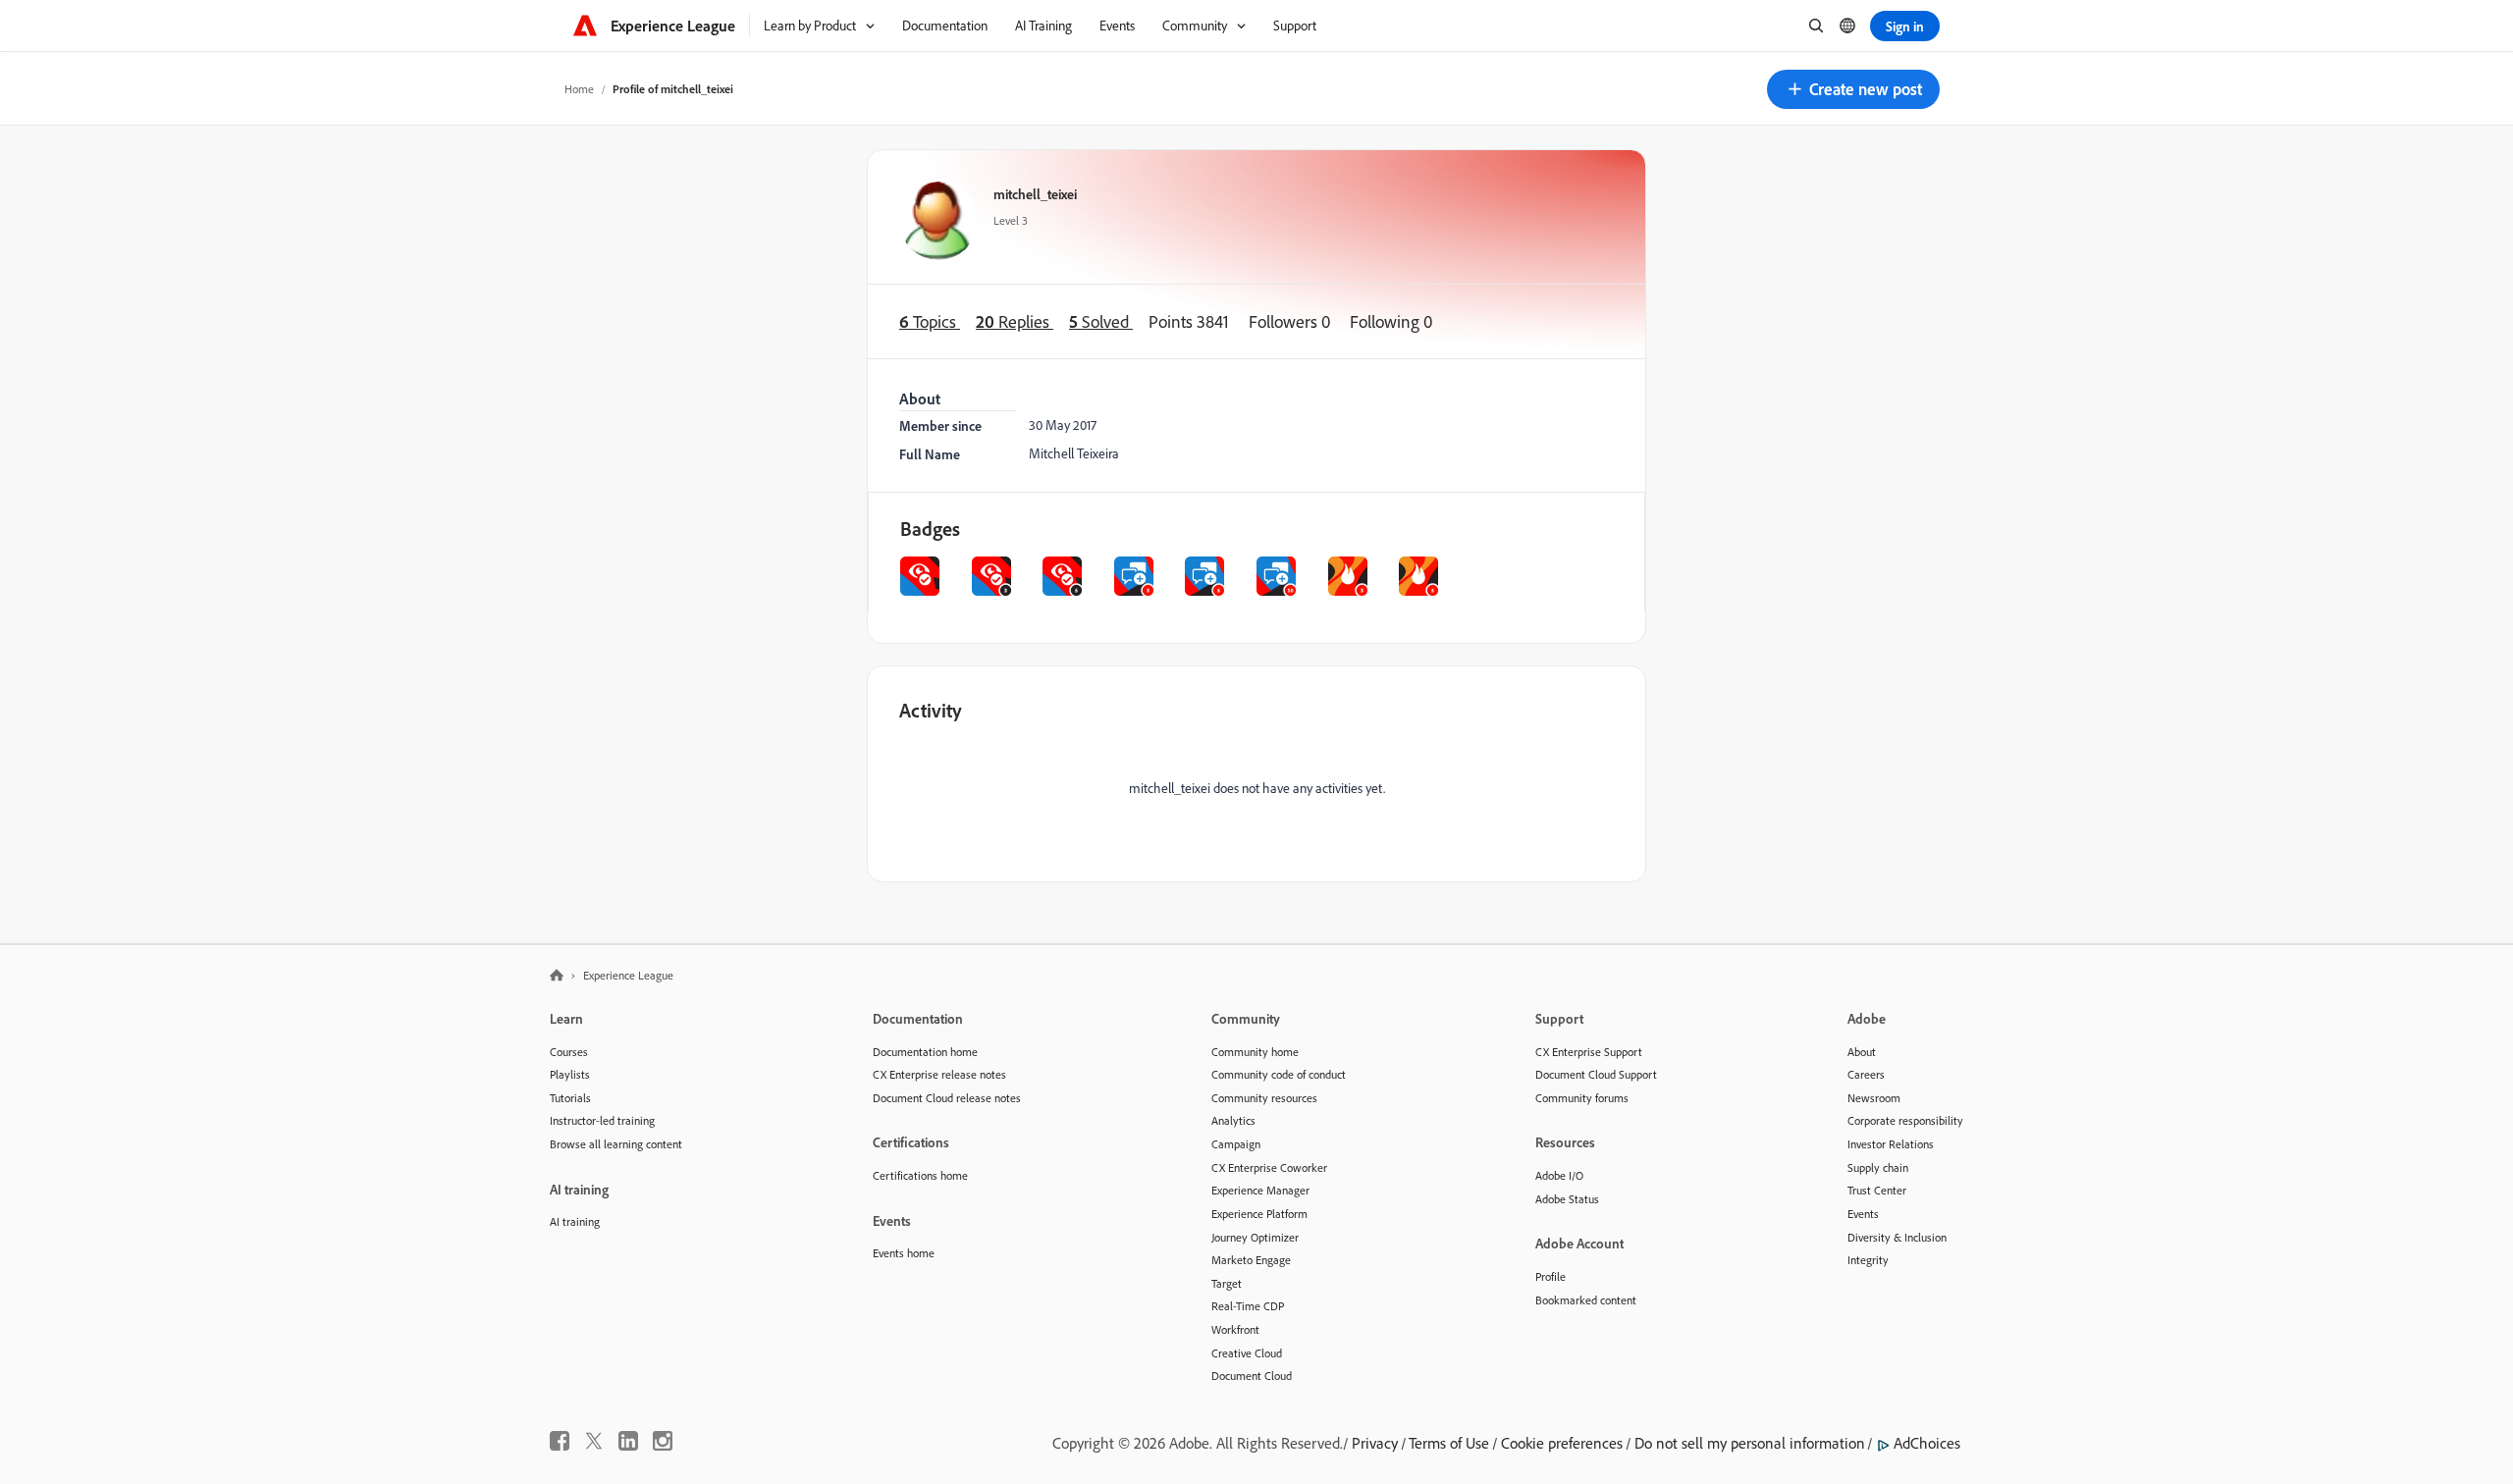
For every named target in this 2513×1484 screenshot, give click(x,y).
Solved (1101, 321)
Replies (1015, 321)
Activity (931, 710)
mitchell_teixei (1035, 194)
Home (579, 89)
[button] (1853, 89)
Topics (930, 321)
